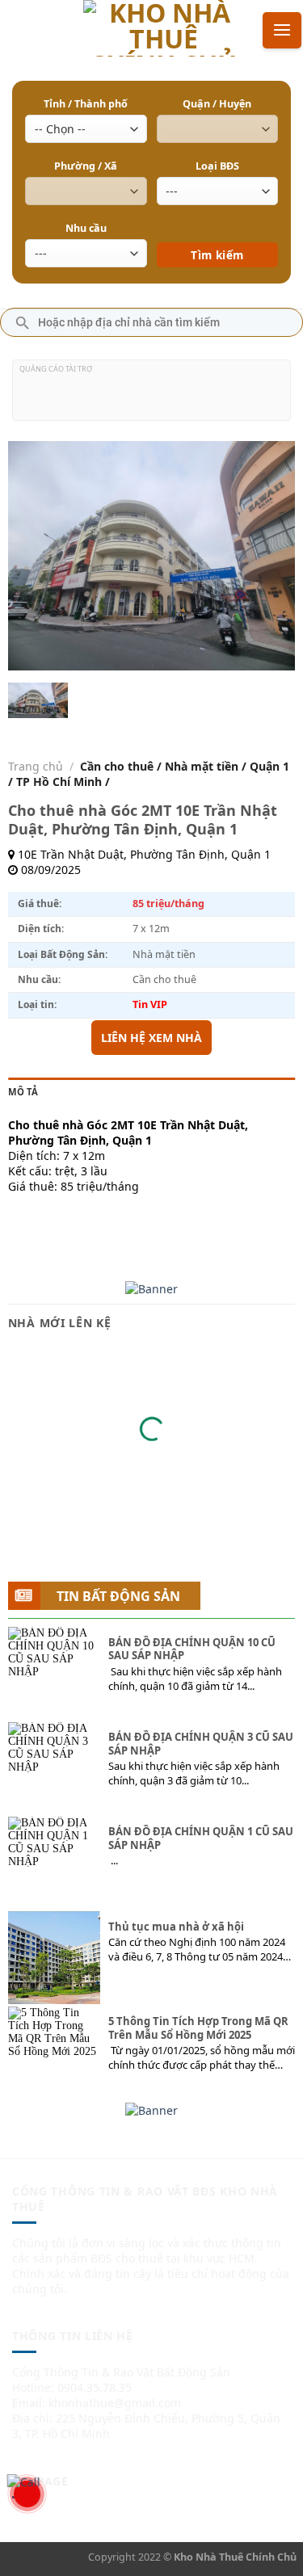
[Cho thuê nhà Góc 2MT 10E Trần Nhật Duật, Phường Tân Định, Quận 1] (38, 701)
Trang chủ (36, 766)
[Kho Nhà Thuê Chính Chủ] (164, 28)
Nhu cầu (86, 228)
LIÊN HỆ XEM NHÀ (151, 1038)
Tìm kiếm (217, 231)
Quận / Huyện (217, 104)
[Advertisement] (151, 397)
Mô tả (23, 1092)
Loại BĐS (217, 166)
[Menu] (282, 30)
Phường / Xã (86, 166)
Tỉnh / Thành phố (86, 104)
